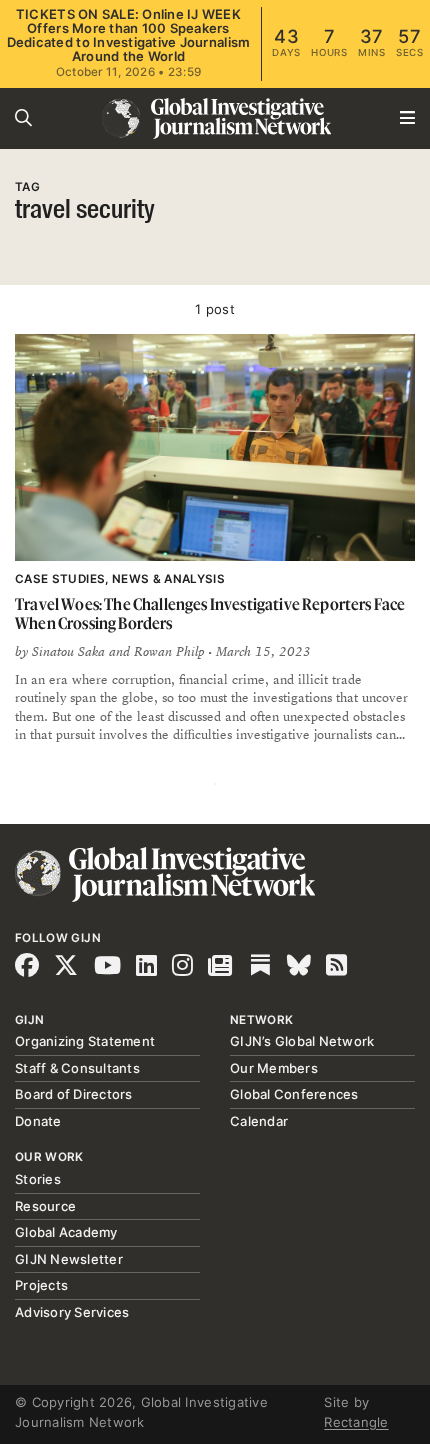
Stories (38, 1179)
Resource (45, 1206)
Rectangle (356, 1422)
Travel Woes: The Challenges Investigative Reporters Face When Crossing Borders (210, 613)
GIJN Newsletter (69, 1259)
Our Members (274, 1068)
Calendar (259, 1121)
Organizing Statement (85, 1041)
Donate (38, 1121)
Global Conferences (294, 1094)
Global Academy (66, 1232)
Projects (41, 1285)
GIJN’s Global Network (302, 1041)
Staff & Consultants (77, 1068)
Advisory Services (72, 1312)
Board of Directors (74, 1094)
